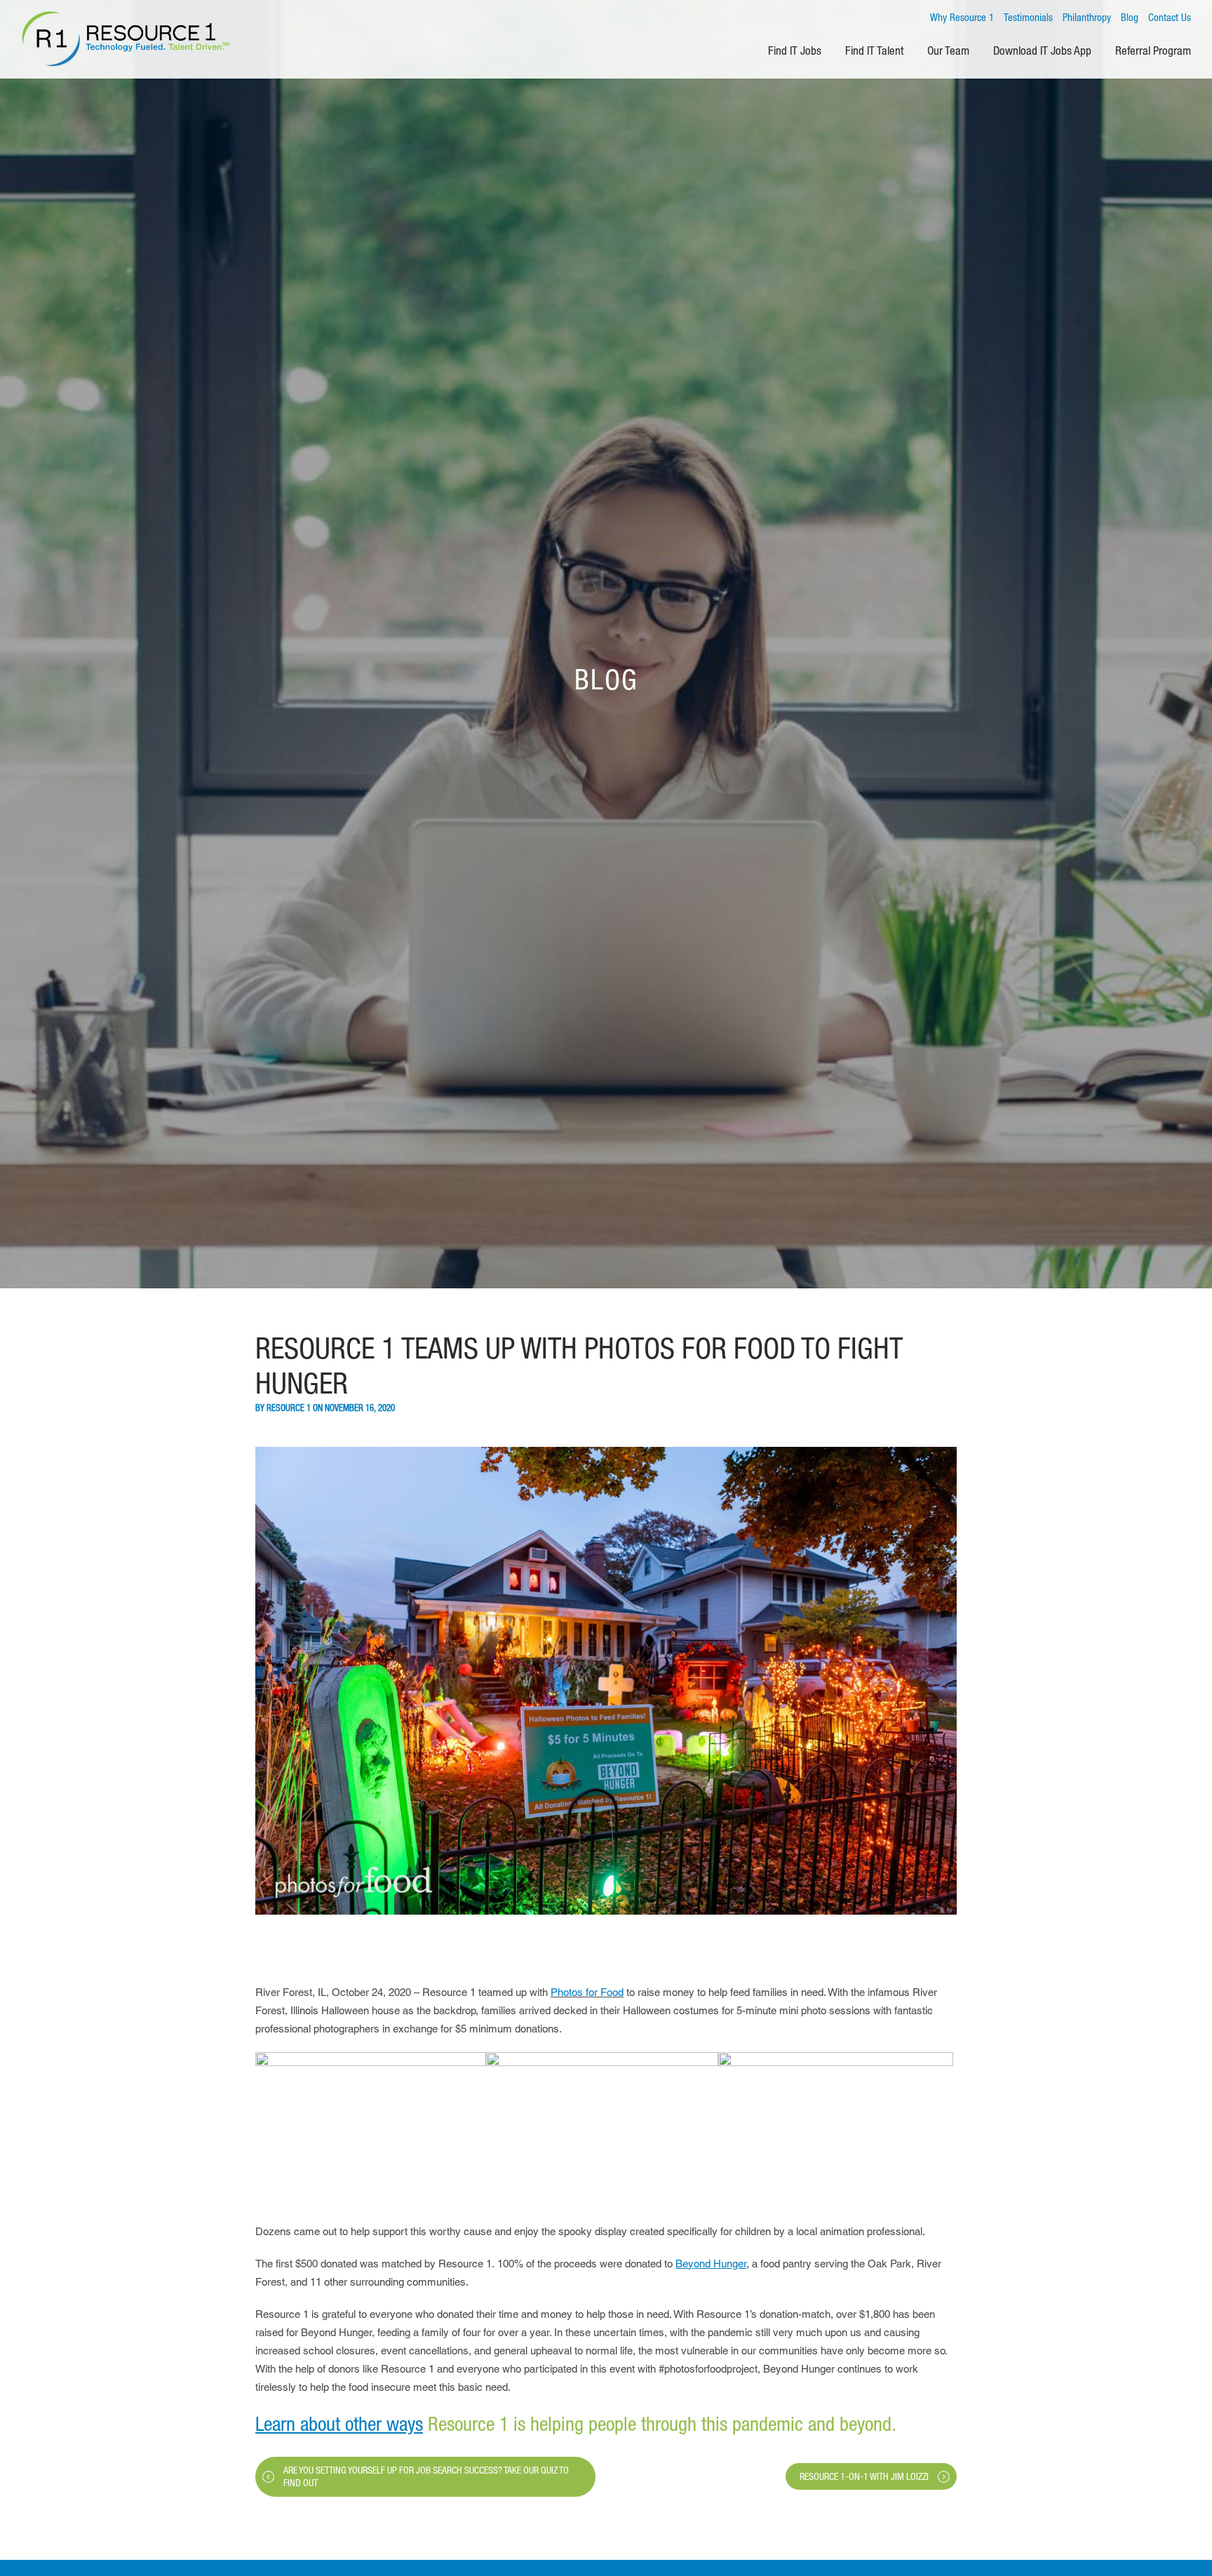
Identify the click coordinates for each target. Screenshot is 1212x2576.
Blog (1130, 17)
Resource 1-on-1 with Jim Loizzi (864, 2476)
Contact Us (1170, 17)
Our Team (948, 50)
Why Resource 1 (962, 17)
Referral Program (1153, 50)
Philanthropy (1087, 17)
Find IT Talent (874, 50)
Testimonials (1028, 17)
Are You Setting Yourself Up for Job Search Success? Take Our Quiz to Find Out (426, 2476)
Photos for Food (587, 1992)
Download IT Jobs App (1042, 50)
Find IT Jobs (795, 50)
